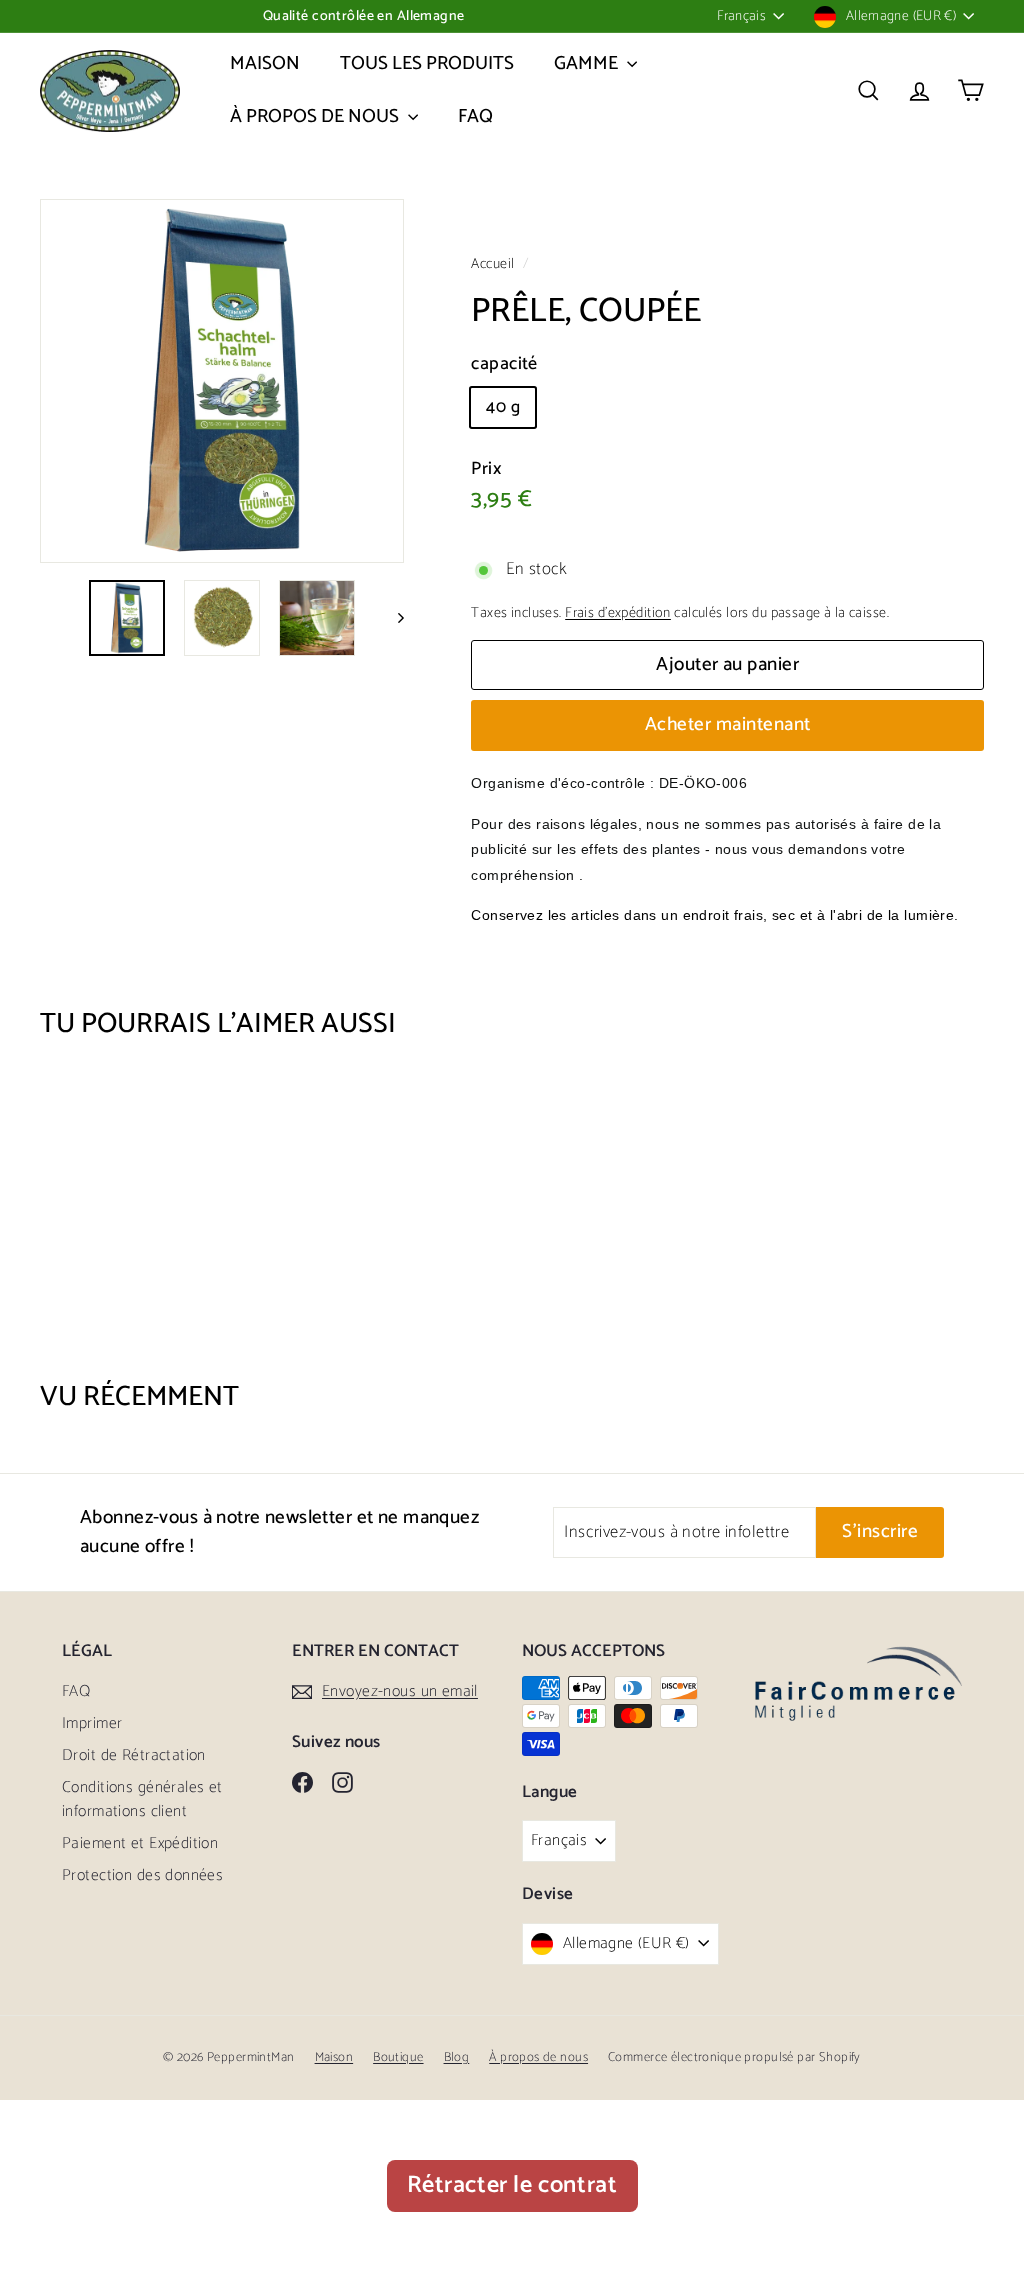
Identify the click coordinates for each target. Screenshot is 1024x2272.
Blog (457, 2057)
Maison (265, 63)
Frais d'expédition (618, 613)
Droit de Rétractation (134, 1755)
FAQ (475, 116)
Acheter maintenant (728, 724)
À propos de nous (316, 116)
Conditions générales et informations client (142, 1799)
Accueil (494, 264)
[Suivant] (391, 618)
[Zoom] (222, 381)
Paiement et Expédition (140, 1843)
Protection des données (142, 1875)
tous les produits (427, 63)
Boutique (398, 2057)
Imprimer (92, 1723)
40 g (503, 407)
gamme (588, 63)
